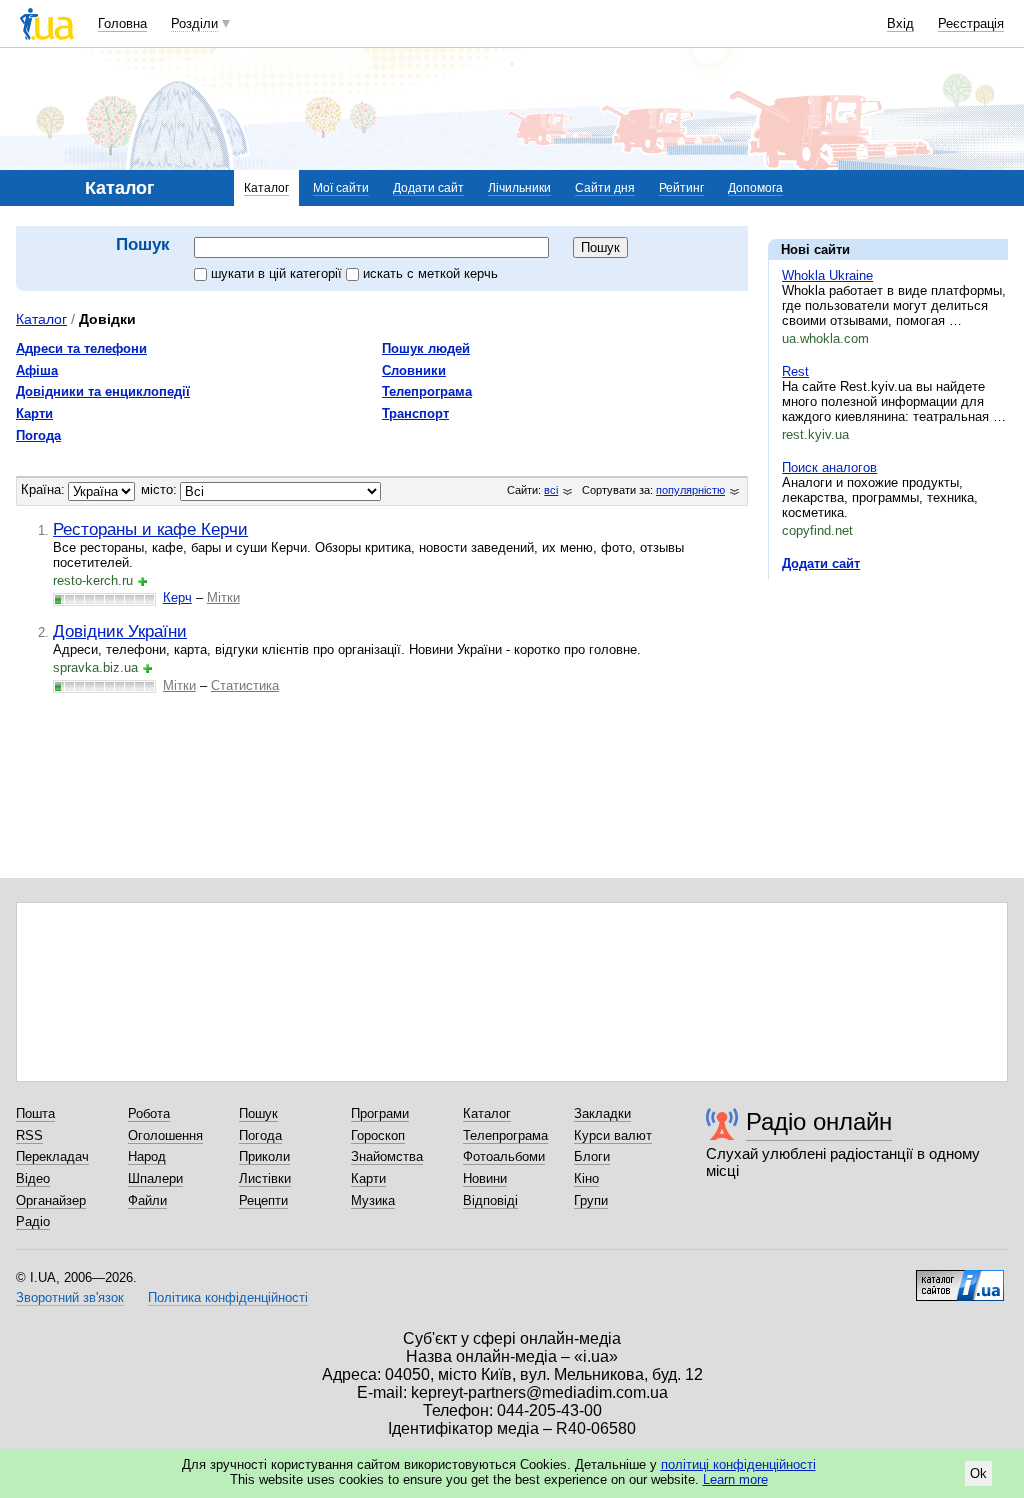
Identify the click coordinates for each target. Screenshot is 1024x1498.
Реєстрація (971, 23)
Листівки (265, 1178)
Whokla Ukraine (827, 275)
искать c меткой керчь (430, 273)
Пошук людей (426, 348)
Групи (591, 1200)
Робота (149, 1113)
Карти (34, 413)
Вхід (900, 23)
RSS (29, 1135)
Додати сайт (428, 188)
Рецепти (263, 1200)
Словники (414, 370)
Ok (978, 1473)
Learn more (735, 1479)
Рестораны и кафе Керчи (150, 529)
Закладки (602, 1113)
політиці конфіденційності (738, 1464)
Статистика (245, 685)
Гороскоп (378, 1135)
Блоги (592, 1156)
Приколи (264, 1156)
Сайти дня (605, 188)
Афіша (37, 370)
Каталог (266, 188)
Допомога (755, 188)
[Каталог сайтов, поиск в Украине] (960, 1278)
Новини (485, 1178)
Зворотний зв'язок (70, 1297)
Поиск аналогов (829, 467)
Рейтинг (681, 188)
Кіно (586, 1178)
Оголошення (165, 1135)
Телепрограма (427, 391)
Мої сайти (341, 188)
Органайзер (51, 1200)
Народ (147, 1156)
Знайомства (387, 1156)
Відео (33, 1178)
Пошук (258, 1113)
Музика (373, 1200)
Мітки (223, 597)
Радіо (33, 1221)
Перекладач (52, 1156)
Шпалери (155, 1178)
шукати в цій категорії (278, 273)
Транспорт (415, 413)
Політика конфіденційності (228, 1297)
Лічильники (519, 188)
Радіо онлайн (819, 1121)
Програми (380, 1113)
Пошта (35, 1113)
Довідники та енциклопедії (103, 391)
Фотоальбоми (504, 1156)
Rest (795, 371)
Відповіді (490, 1200)
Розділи (194, 23)
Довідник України (120, 631)
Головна (122, 23)
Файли (147, 1200)
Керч (177, 597)
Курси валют (613, 1135)
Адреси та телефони (81, 348)
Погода (38, 435)
